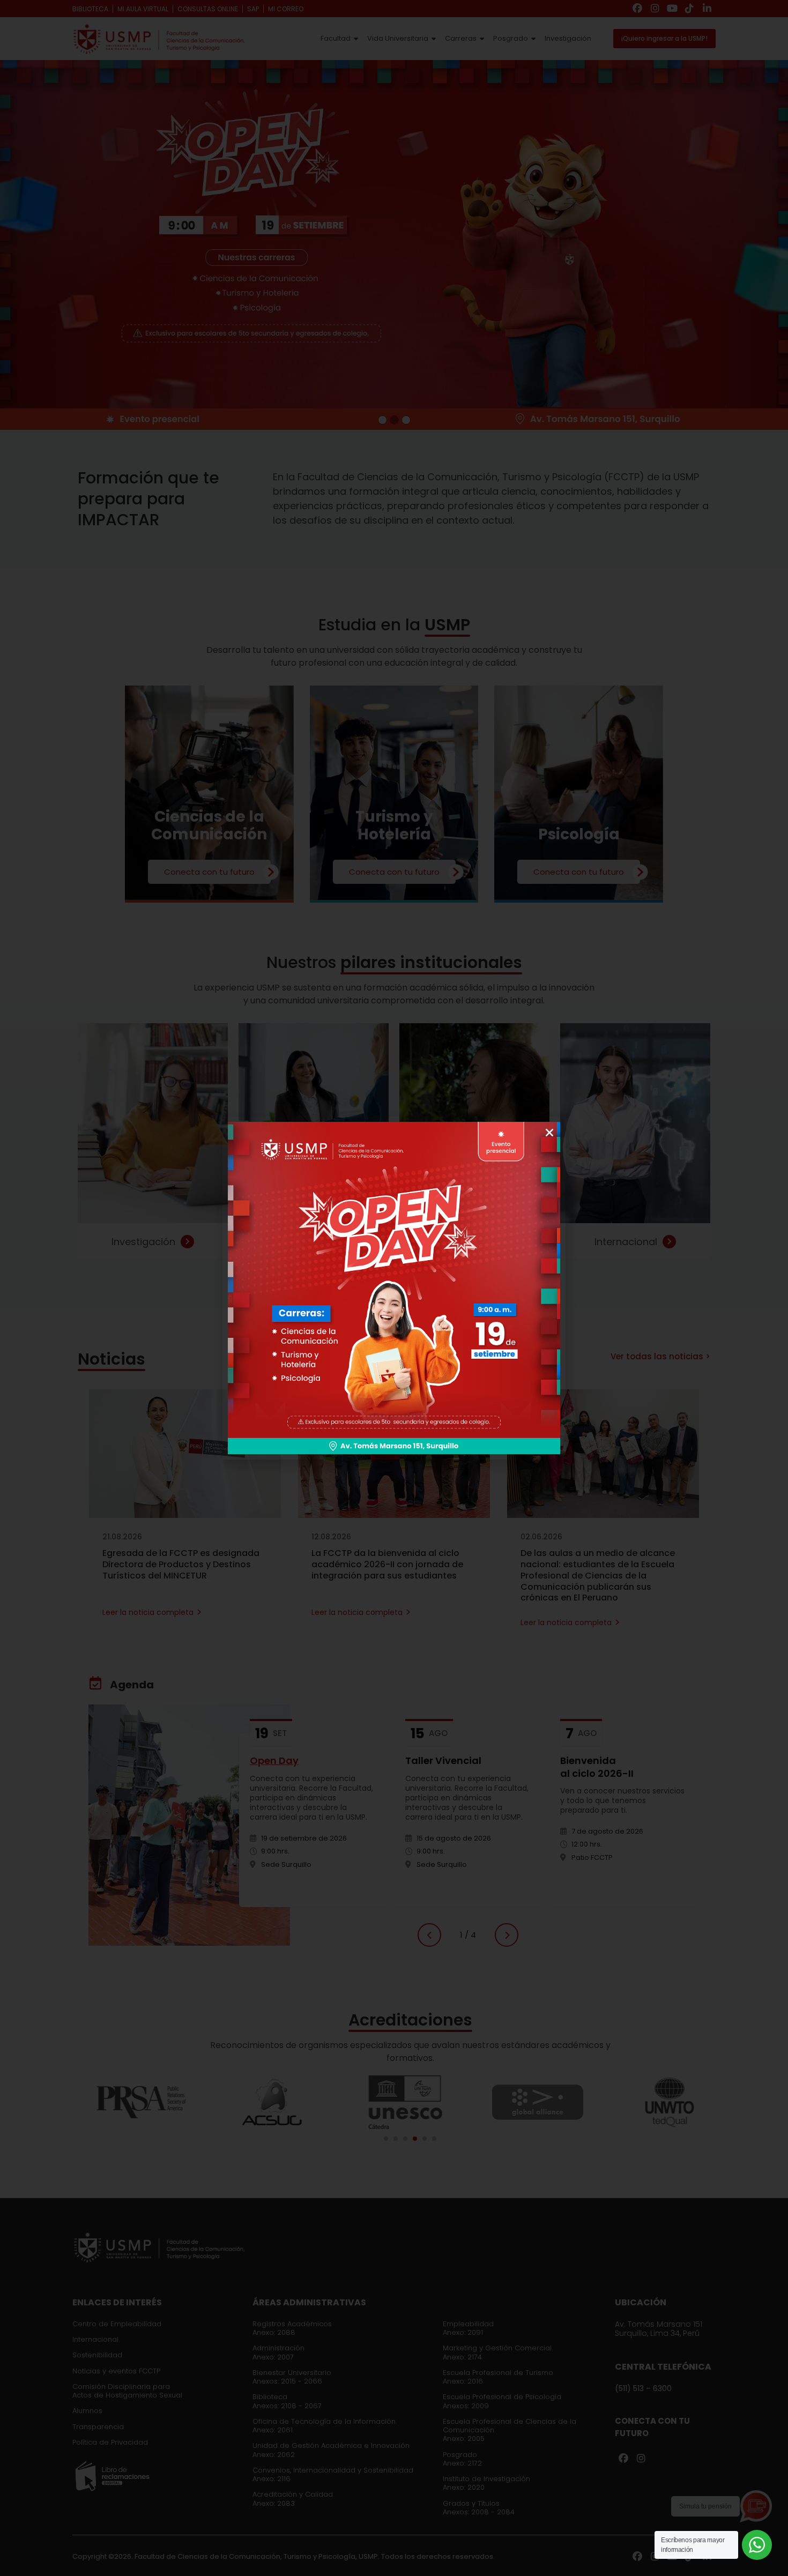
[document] (394, 1288)
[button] (549, 1133)
